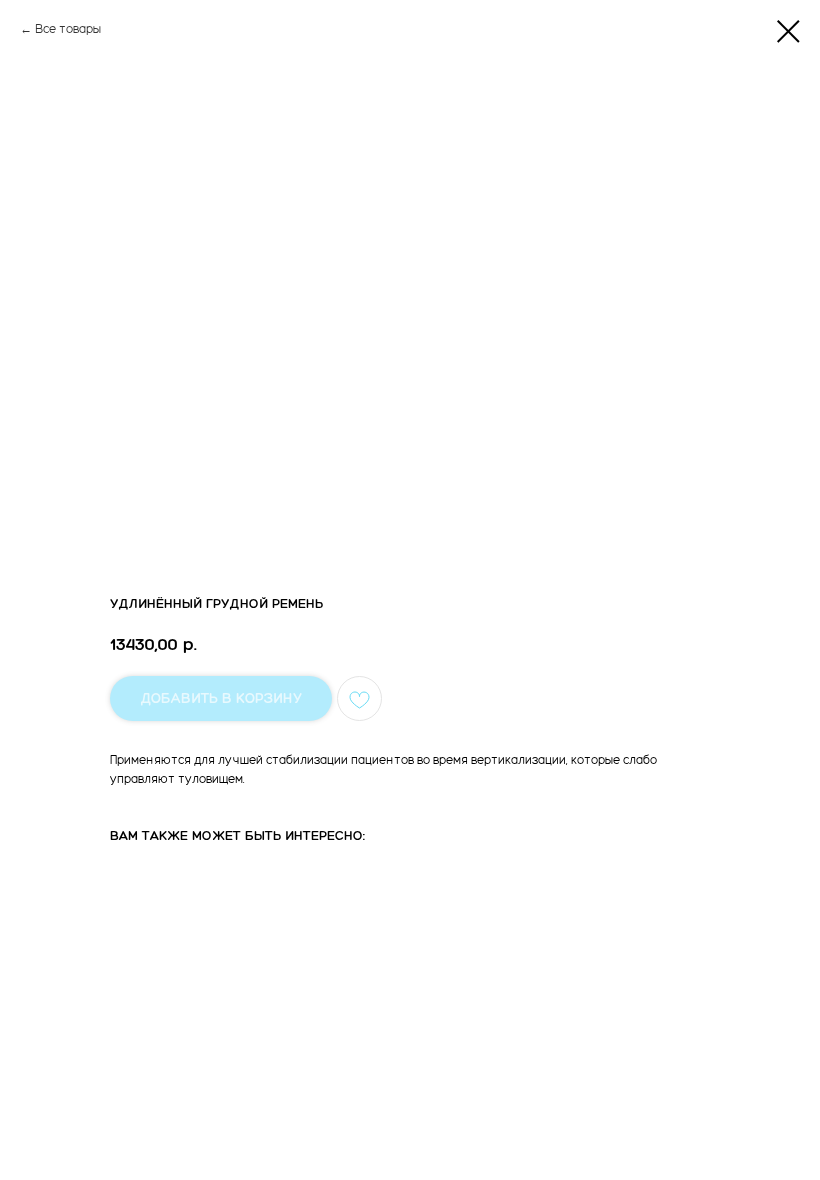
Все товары (68, 29)
